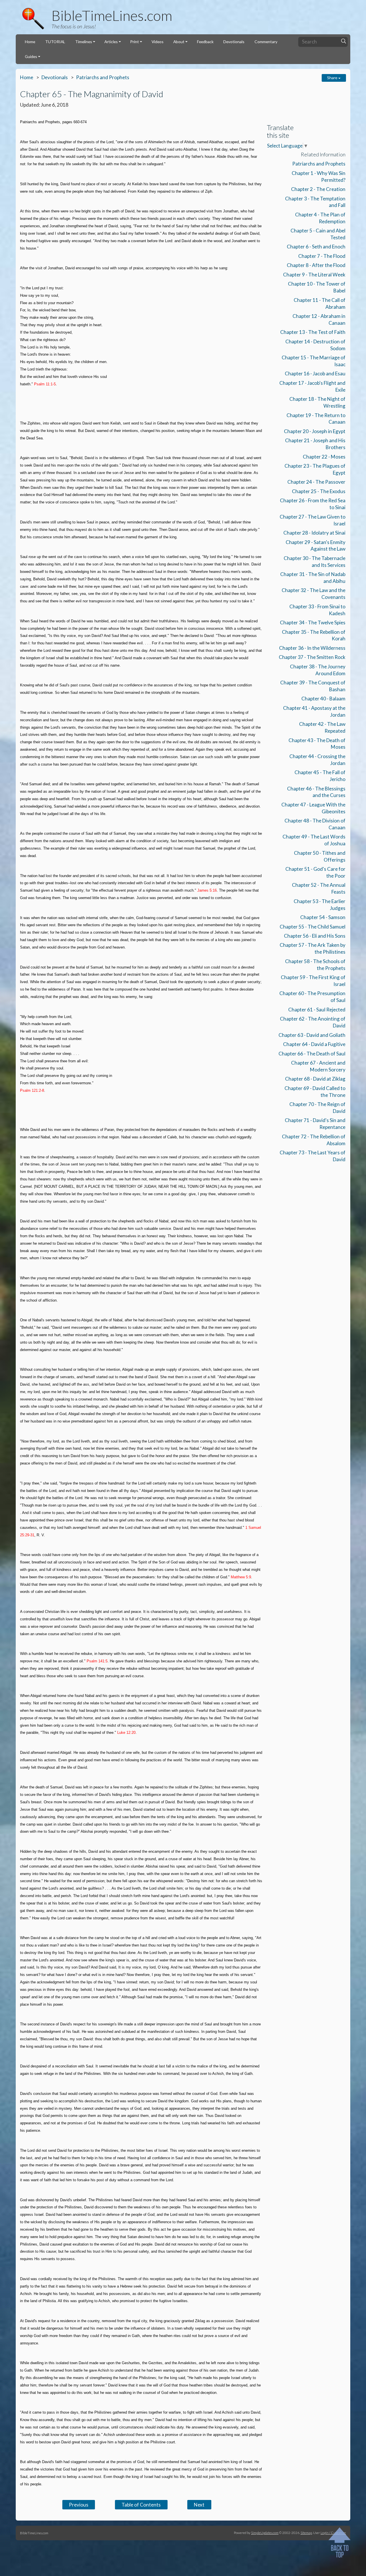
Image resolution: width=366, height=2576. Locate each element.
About (179, 42)
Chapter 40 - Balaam (323, 699)
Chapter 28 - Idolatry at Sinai (314, 533)
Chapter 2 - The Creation (318, 189)
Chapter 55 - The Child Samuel (313, 927)
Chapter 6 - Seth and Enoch (316, 247)
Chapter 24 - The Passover (316, 482)
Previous (79, 2505)
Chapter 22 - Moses (324, 457)
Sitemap (306, 2533)
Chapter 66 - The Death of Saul (312, 1054)
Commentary (266, 42)
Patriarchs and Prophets (103, 77)
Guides (31, 56)
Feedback (205, 42)
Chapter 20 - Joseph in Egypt (315, 431)
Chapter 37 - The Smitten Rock (312, 657)
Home (30, 42)
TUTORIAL (55, 42)
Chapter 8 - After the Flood (316, 265)
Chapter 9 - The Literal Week (314, 275)
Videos (158, 42)
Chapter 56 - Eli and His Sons (315, 936)
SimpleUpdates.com (265, 2533)
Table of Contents (141, 2505)
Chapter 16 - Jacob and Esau (315, 373)
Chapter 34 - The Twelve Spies (313, 622)
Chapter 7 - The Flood (322, 256)
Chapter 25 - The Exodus (319, 491)
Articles (111, 42)
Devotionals (234, 42)
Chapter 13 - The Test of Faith (313, 332)
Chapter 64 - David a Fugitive (314, 1044)
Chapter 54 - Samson (323, 917)
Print (135, 42)
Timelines (84, 42)
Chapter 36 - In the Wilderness (312, 648)
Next (199, 2505)
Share (333, 78)
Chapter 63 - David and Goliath (312, 1035)
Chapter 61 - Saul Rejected (317, 1010)
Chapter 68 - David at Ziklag (315, 1079)
